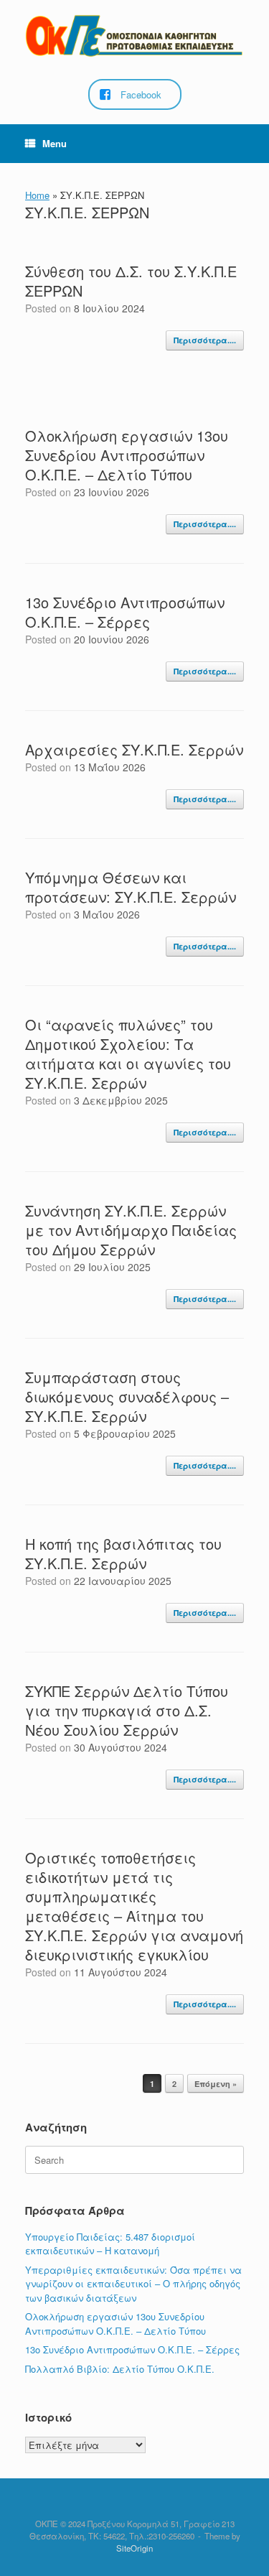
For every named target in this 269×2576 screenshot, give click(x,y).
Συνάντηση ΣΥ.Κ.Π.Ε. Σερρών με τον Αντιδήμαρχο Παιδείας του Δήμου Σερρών (131, 1230)
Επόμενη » (216, 2084)
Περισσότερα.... (205, 340)
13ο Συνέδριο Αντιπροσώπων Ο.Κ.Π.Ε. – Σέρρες (125, 612)
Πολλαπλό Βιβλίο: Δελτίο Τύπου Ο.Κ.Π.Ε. (120, 2369)
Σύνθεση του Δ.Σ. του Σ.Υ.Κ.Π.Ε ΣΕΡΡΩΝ (131, 281)
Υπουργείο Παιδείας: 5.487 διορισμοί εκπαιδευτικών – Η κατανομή (110, 2244)
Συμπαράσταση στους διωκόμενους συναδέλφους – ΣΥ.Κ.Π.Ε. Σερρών (127, 1396)
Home (37, 195)
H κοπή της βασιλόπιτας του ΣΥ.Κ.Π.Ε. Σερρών (123, 1553)
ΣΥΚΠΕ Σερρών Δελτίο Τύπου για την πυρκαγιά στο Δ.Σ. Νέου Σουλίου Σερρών (127, 1710)
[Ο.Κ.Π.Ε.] (134, 36)
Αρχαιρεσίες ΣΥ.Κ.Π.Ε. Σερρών (134, 749)
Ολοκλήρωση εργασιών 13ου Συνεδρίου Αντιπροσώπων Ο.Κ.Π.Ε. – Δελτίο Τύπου (127, 455)
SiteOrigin (134, 2548)
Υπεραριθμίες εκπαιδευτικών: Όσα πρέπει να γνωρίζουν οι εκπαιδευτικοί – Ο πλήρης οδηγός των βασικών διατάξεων (133, 2284)
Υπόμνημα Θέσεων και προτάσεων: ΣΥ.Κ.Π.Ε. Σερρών (131, 887)
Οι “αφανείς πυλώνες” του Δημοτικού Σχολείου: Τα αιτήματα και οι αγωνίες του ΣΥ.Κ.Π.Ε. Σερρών (128, 1054)
